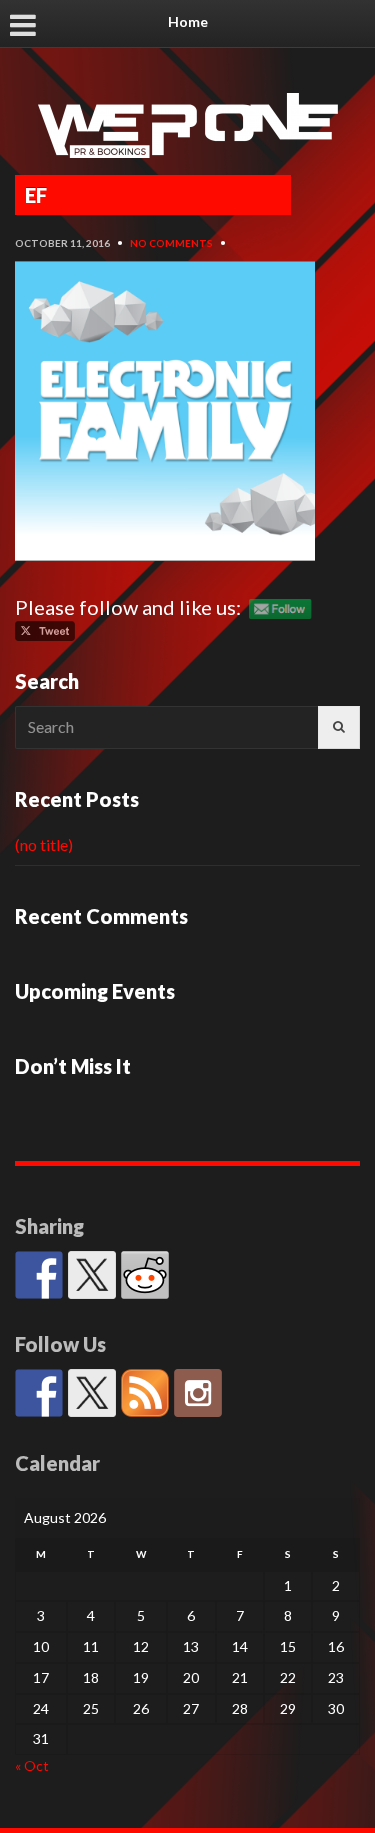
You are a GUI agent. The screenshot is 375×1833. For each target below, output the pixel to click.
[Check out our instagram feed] (198, 1393)
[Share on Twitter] (92, 1275)
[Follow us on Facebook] (39, 1393)
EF (36, 195)
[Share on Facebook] (39, 1275)
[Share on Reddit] (145, 1275)
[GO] (339, 727)
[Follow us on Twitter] (92, 1393)
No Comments (171, 243)
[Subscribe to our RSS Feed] (145, 1393)
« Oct (32, 1765)
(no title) (44, 844)
